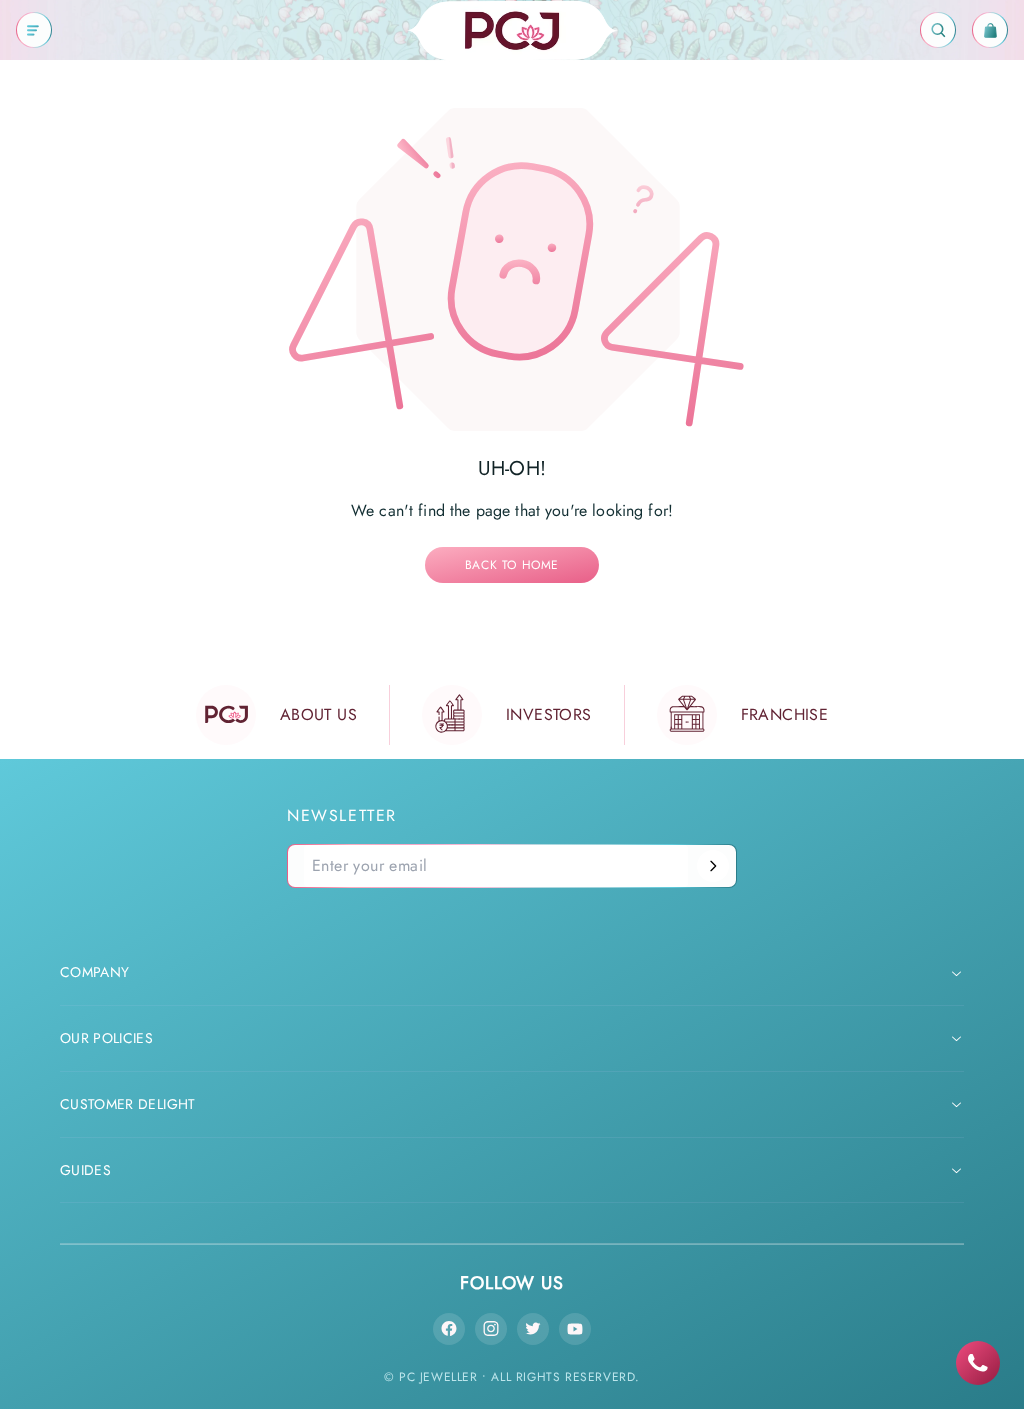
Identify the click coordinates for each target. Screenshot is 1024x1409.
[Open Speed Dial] (978, 1363)
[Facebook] (449, 1329)
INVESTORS (549, 714)
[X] (533, 1329)
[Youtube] (575, 1329)
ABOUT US (318, 714)
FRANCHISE (785, 714)
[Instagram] (491, 1329)
